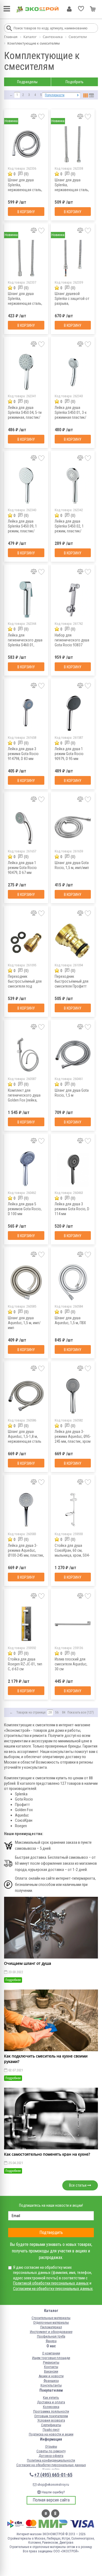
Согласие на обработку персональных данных (51, 2465)
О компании (51, 2353)
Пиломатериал (51, 2327)
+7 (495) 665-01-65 (53, 2475)
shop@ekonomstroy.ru (53, 2485)
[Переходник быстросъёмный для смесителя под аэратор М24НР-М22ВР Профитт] (26, 941)
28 (50, 1712)
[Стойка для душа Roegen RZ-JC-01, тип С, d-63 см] (26, 1624)
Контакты (51, 2367)
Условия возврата (51, 2420)
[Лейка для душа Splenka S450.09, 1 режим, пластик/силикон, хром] (26, 486)
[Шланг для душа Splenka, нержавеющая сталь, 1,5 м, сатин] (26, 258)
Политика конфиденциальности (51, 2460)
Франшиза (51, 2381)
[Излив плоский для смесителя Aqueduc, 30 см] (73, 1624)
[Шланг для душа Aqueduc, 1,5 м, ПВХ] (73, 1282)
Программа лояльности (51, 2411)
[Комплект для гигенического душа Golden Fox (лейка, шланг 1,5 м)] (26, 1055)
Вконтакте (46, 2513)
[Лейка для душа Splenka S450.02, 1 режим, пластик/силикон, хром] (73, 486)
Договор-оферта (51, 2456)
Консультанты (51, 2385)
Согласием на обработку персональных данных (53, 2289)
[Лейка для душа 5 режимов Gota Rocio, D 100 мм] (26, 1168)
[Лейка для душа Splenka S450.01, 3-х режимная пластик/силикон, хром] (73, 372)
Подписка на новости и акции (51, 2434)
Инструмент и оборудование (51, 2332)
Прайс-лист (51, 2430)
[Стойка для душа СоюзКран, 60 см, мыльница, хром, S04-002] (73, 1510)
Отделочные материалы (51, 2322)
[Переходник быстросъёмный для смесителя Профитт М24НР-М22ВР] (73, 941)
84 (64, 1712)
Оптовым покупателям (51, 2416)
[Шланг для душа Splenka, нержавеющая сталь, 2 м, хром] (26, 144)
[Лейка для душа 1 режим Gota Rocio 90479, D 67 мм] (26, 827)
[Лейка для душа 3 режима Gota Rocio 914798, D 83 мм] (26, 713)
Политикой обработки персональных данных (51, 2283)
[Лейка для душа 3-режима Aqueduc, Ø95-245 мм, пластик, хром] (73, 1396)
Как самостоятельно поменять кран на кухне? (47, 2154)
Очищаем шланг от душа (28, 1963)
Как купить (51, 2397)
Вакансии (51, 2371)
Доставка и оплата (51, 2402)
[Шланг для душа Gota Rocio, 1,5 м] (73, 1055)
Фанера (51, 2341)
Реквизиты (51, 2362)
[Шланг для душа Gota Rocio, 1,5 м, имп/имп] (73, 827)
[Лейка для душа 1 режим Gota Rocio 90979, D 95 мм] (73, 713)
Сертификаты (51, 2425)
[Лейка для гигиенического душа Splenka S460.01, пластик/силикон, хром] (26, 599)
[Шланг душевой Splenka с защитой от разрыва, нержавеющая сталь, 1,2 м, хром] (73, 258)
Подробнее (13, 1980)
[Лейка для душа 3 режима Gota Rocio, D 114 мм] (73, 1168)
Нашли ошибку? (53, 2492)
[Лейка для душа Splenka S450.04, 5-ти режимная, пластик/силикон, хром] (26, 372)
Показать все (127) (81, 1712)
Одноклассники (55, 2513)
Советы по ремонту (51, 2451)
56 (57, 1712)
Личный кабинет (69, 9)
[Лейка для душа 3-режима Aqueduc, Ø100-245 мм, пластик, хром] (26, 1510)
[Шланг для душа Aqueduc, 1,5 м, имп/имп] (26, 1282)
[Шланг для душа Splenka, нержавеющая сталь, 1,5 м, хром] (73, 144)
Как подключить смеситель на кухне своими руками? (46, 2059)
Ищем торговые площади (51, 2358)
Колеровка (51, 2407)
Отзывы (51, 2446)
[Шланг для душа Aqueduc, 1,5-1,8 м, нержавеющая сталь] (26, 1396)
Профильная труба (51, 2336)
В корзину (26, 212)
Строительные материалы (51, 2318)
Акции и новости (51, 2376)
